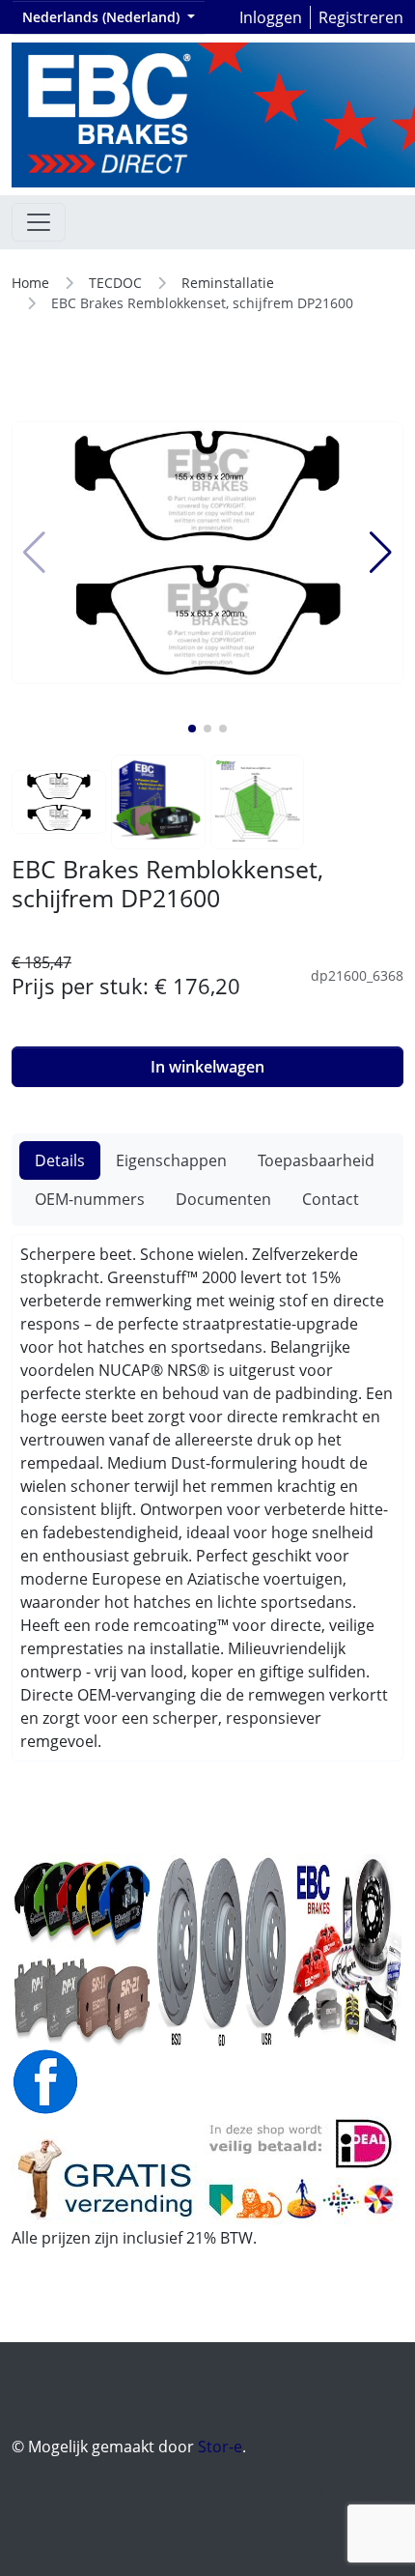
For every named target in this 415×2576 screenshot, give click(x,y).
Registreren (361, 17)
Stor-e (220, 2447)
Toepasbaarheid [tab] (316, 1160)
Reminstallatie (228, 283)
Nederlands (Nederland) (103, 17)
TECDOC (115, 283)
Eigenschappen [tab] (171, 1160)
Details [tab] (60, 1160)
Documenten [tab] (223, 1199)
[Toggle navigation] (39, 222)
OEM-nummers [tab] (90, 1199)
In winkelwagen (207, 1067)
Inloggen (271, 17)
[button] (192, 729)
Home (30, 283)
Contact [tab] (331, 1199)
